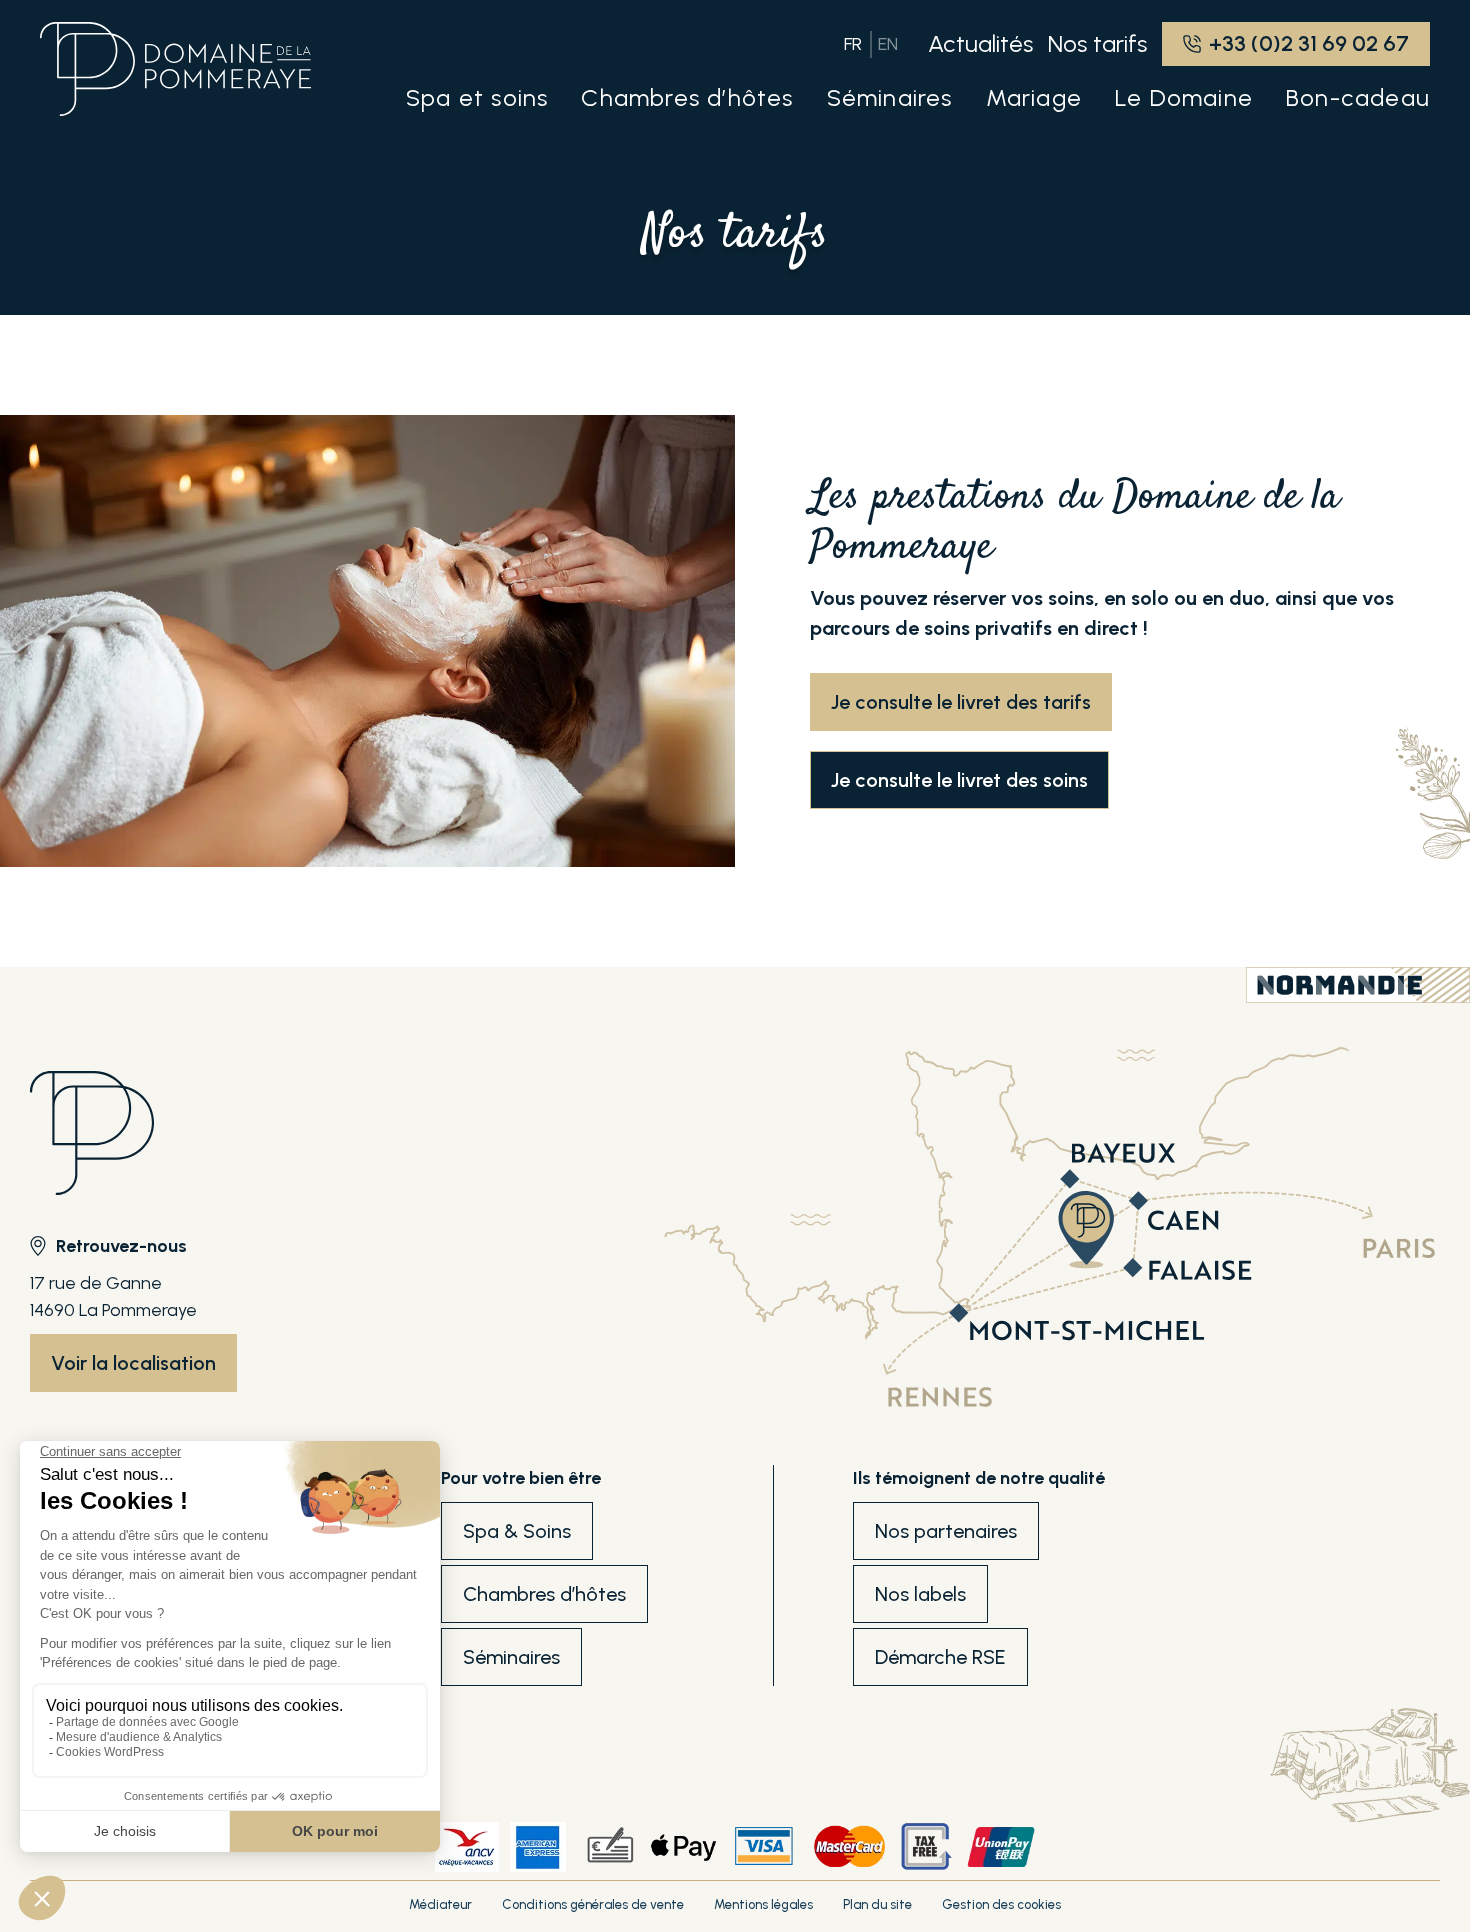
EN (888, 44)
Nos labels (920, 1594)
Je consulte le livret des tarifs (961, 702)
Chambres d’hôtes (544, 1594)
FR (853, 44)
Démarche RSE (940, 1657)
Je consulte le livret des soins (959, 780)
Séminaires (511, 1657)
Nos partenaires (946, 1531)
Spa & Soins (517, 1531)
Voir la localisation (133, 1363)
